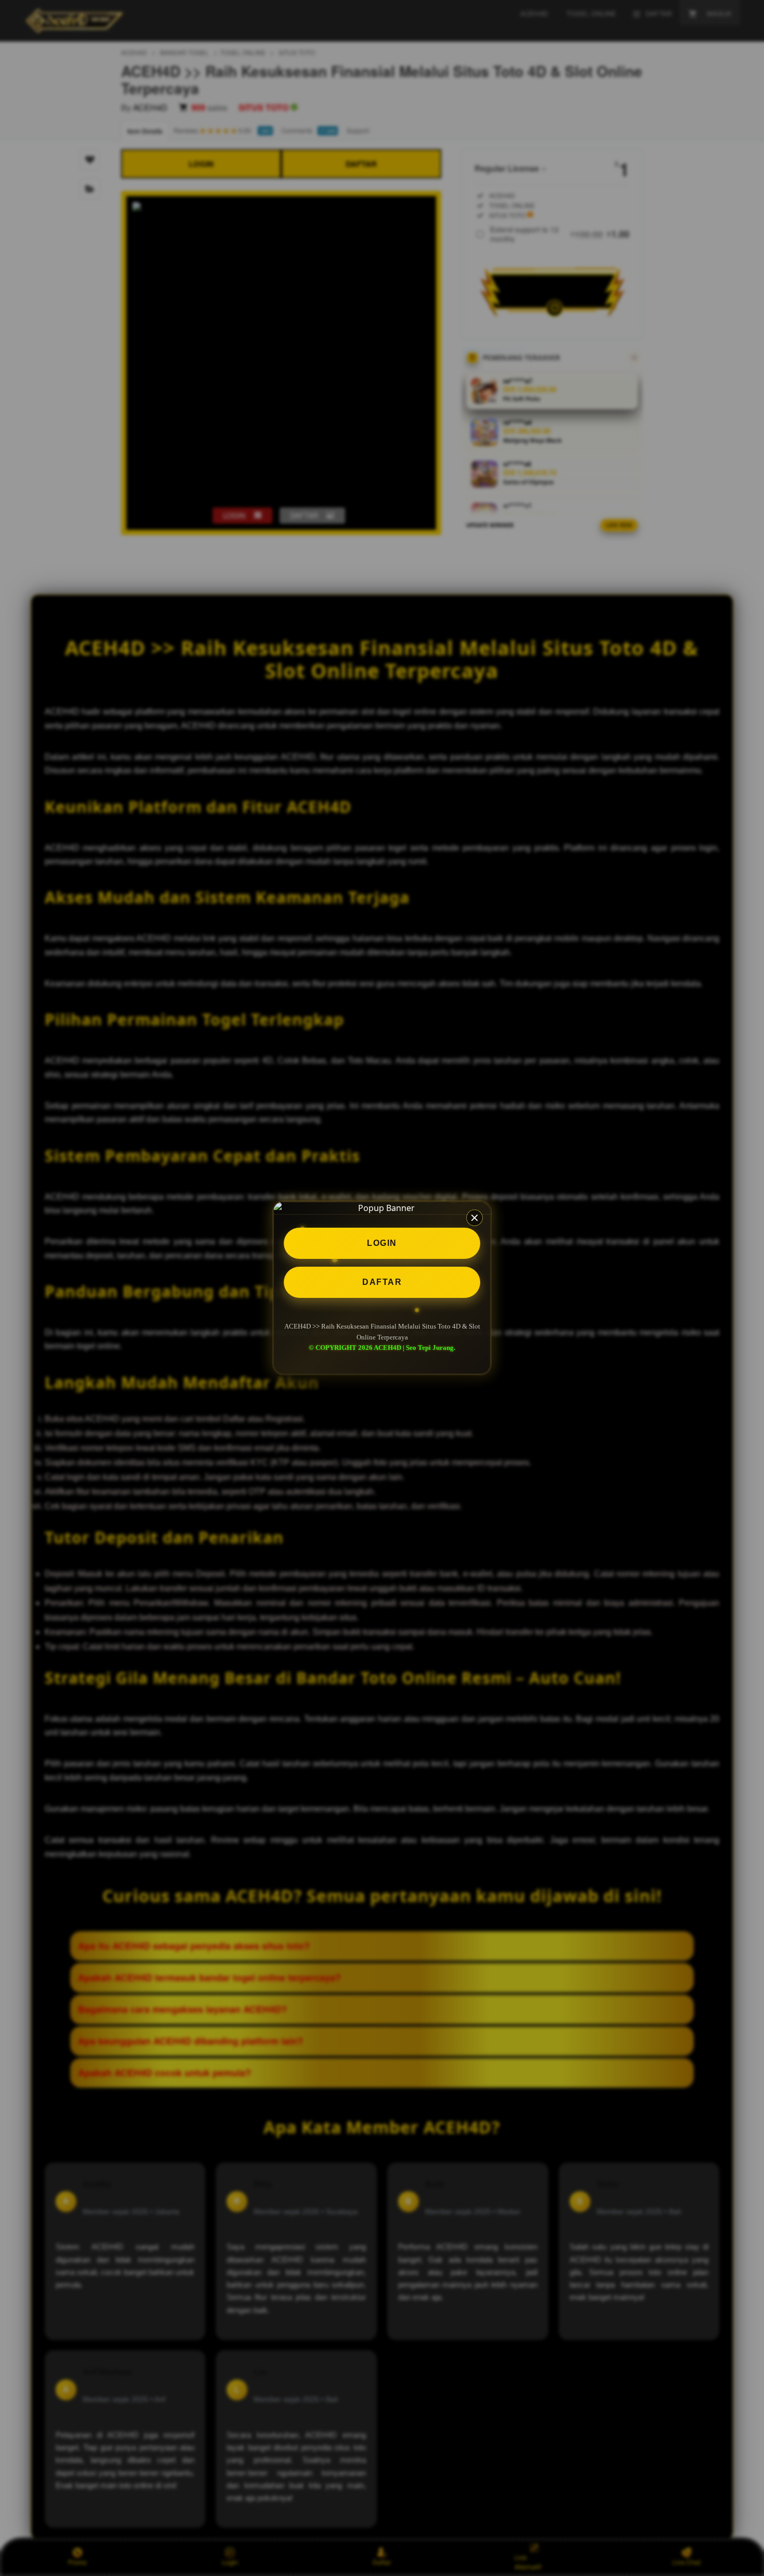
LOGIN (382, 1243)
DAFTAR (382, 1282)
